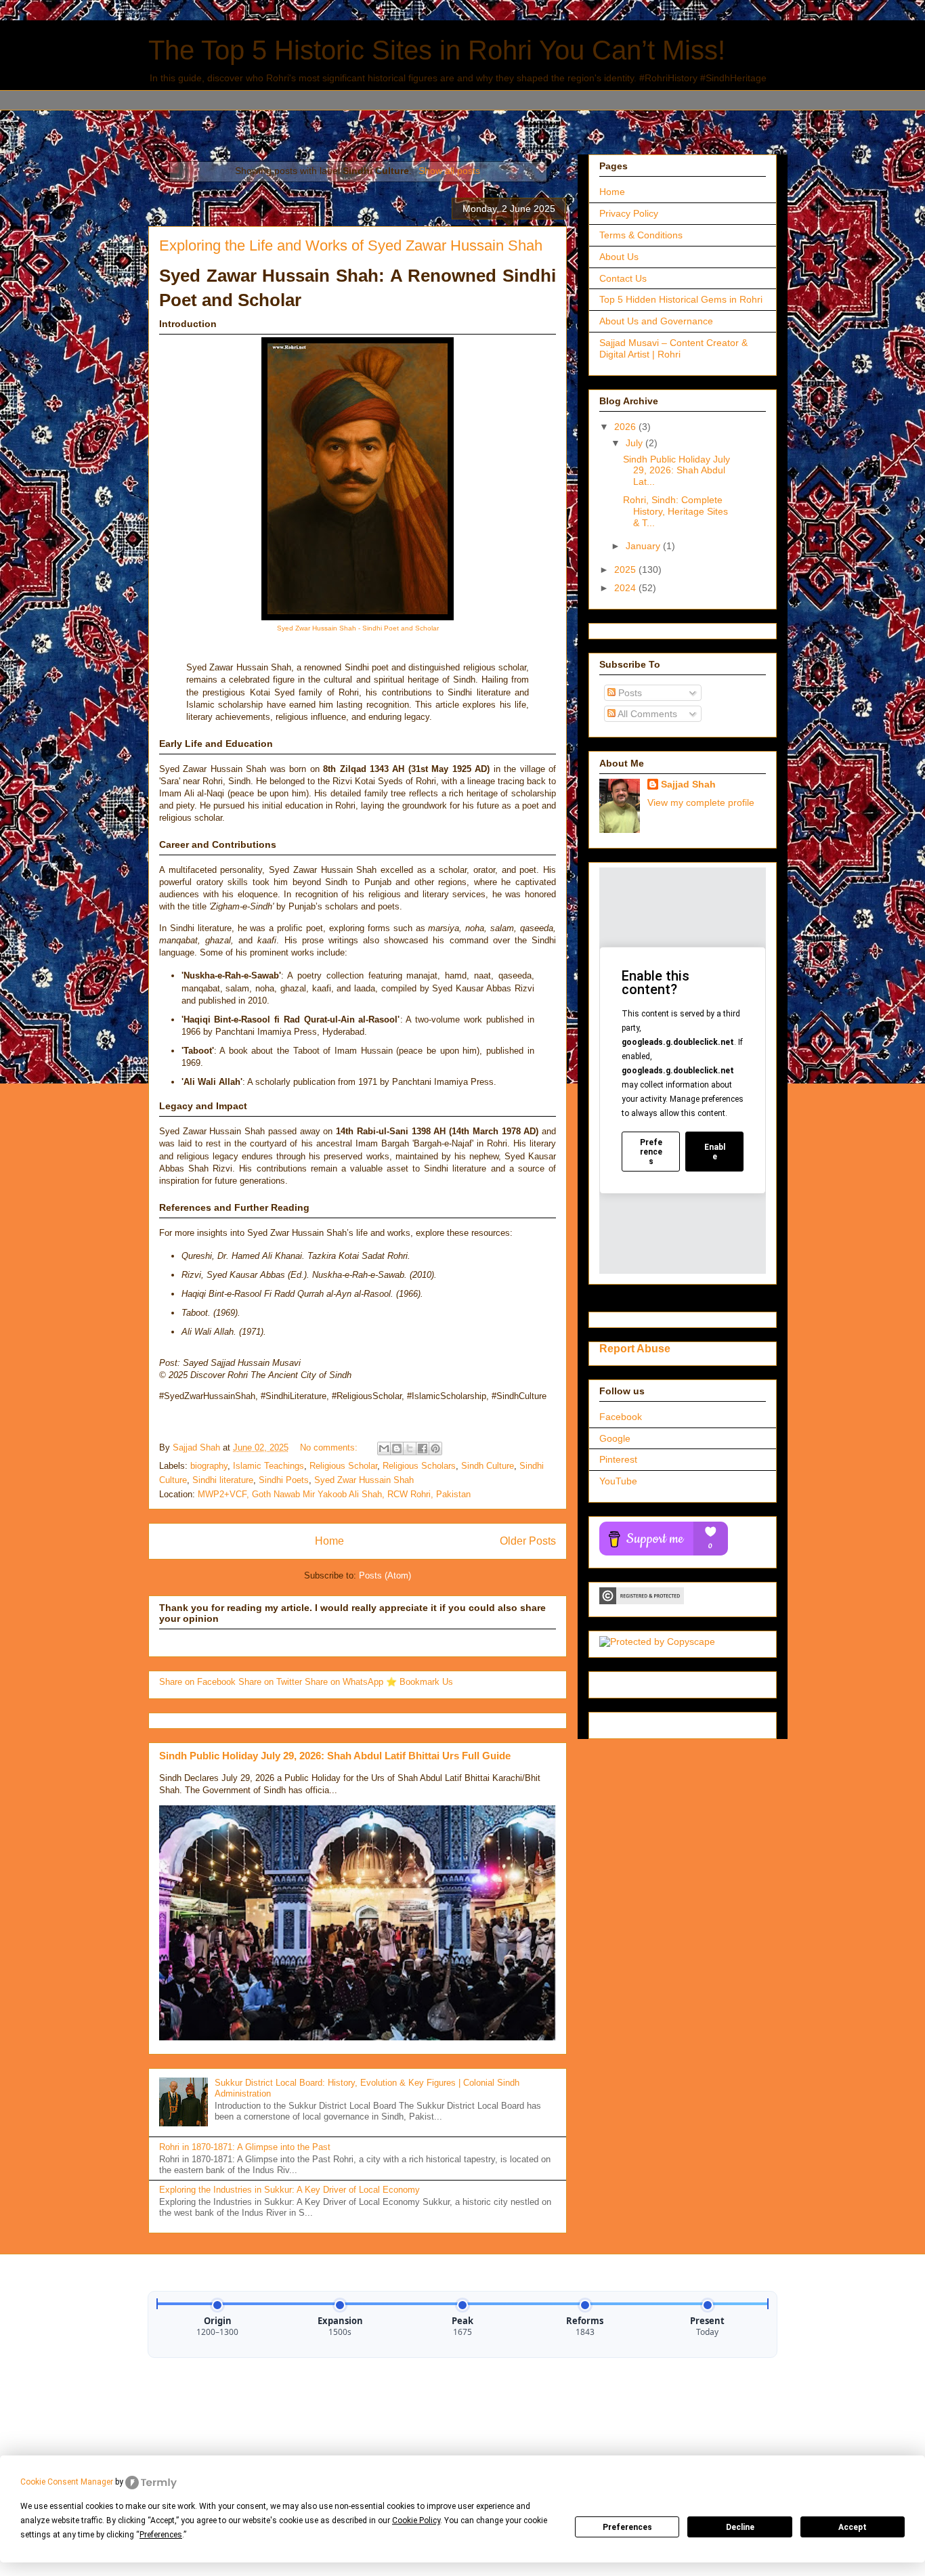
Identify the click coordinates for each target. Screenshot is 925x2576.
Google (615, 1438)
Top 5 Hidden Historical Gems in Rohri (681, 299)
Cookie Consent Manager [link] (67, 2482)
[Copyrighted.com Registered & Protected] (642, 1601)
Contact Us (623, 278)
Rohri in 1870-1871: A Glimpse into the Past (245, 2147)
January (644, 546)
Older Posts (528, 1541)
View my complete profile (701, 802)
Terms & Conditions (641, 235)
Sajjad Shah (688, 784)
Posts (629, 693)
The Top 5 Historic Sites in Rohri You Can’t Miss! (437, 50)
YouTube (618, 1481)
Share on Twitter (272, 1682)
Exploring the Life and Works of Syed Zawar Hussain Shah (351, 245)
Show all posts (449, 171)
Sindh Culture (488, 1466)
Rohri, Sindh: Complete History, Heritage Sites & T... (675, 511)
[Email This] (384, 1448)
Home (329, 1541)
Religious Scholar (343, 1466)
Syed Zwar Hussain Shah (364, 1480)
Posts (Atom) (385, 1575)
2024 (626, 588)
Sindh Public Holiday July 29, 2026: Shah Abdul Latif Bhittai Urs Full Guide (335, 1756)
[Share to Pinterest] (435, 1448)
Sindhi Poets (284, 1480)
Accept (853, 2527)
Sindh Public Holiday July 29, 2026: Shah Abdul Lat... (676, 471)
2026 (626, 427)
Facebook (621, 1417)
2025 (626, 570)
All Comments (646, 714)
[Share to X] (410, 1448)
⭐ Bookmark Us (420, 1682)
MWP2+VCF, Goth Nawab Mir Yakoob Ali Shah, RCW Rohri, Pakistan (334, 1494)
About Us (619, 257)
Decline (740, 2527)
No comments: (330, 1447)
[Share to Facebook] (423, 1448)
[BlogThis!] (397, 1448)
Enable (715, 1152)
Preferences (627, 2527)
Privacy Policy (629, 213)
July (636, 443)
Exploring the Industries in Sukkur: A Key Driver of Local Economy (289, 2190)
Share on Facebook (199, 1682)
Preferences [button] (161, 2535)
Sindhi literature (223, 1480)
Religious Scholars (419, 1466)
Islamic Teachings (268, 1466)
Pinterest (618, 1459)
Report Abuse (635, 1348)
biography (209, 1466)
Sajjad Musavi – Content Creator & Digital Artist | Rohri (673, 348)
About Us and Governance (656, 321)
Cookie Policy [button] (416, 2520)
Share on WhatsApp (345, 1682)
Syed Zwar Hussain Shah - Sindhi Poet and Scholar (358, 628)
